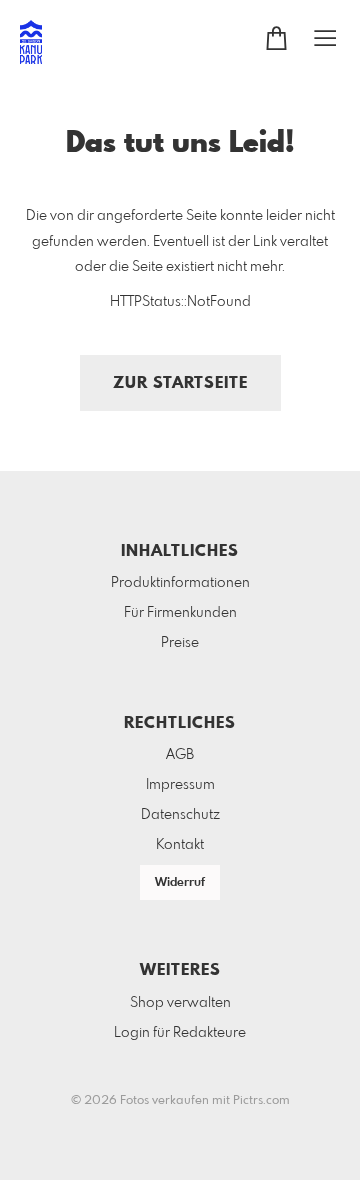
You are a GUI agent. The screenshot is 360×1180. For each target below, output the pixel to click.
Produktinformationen (180, 583)
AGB (180, 755)
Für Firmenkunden (180, 613)
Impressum (180, 785)
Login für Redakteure (180, 1033)
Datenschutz (180, 815)
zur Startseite (180, 383)
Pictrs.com (261, 1101)
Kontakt (180, 845)
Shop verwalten (180, 1003)
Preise (180, 643)
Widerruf (180, 883)
